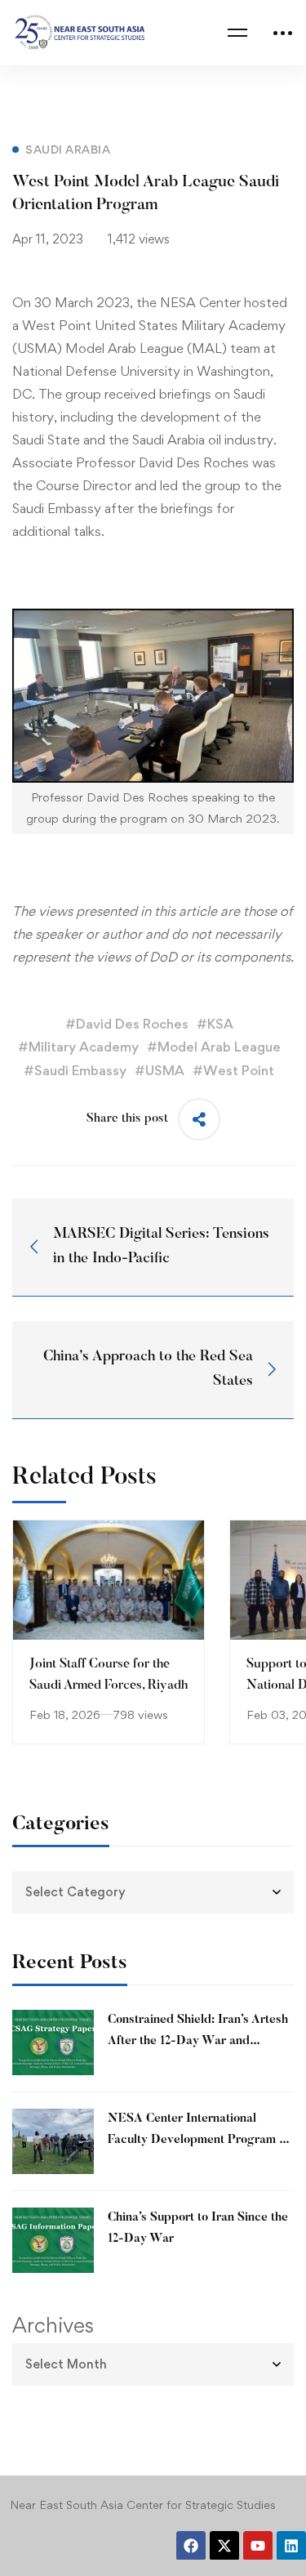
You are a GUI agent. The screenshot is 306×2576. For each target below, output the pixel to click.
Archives (53, 2325)
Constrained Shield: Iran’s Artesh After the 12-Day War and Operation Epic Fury (198, 2041)
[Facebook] (191, 2546)
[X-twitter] (224, 2546)
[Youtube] (258, 2546)
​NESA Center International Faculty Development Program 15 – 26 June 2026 (199, 2140)
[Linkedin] (291, 2546)
